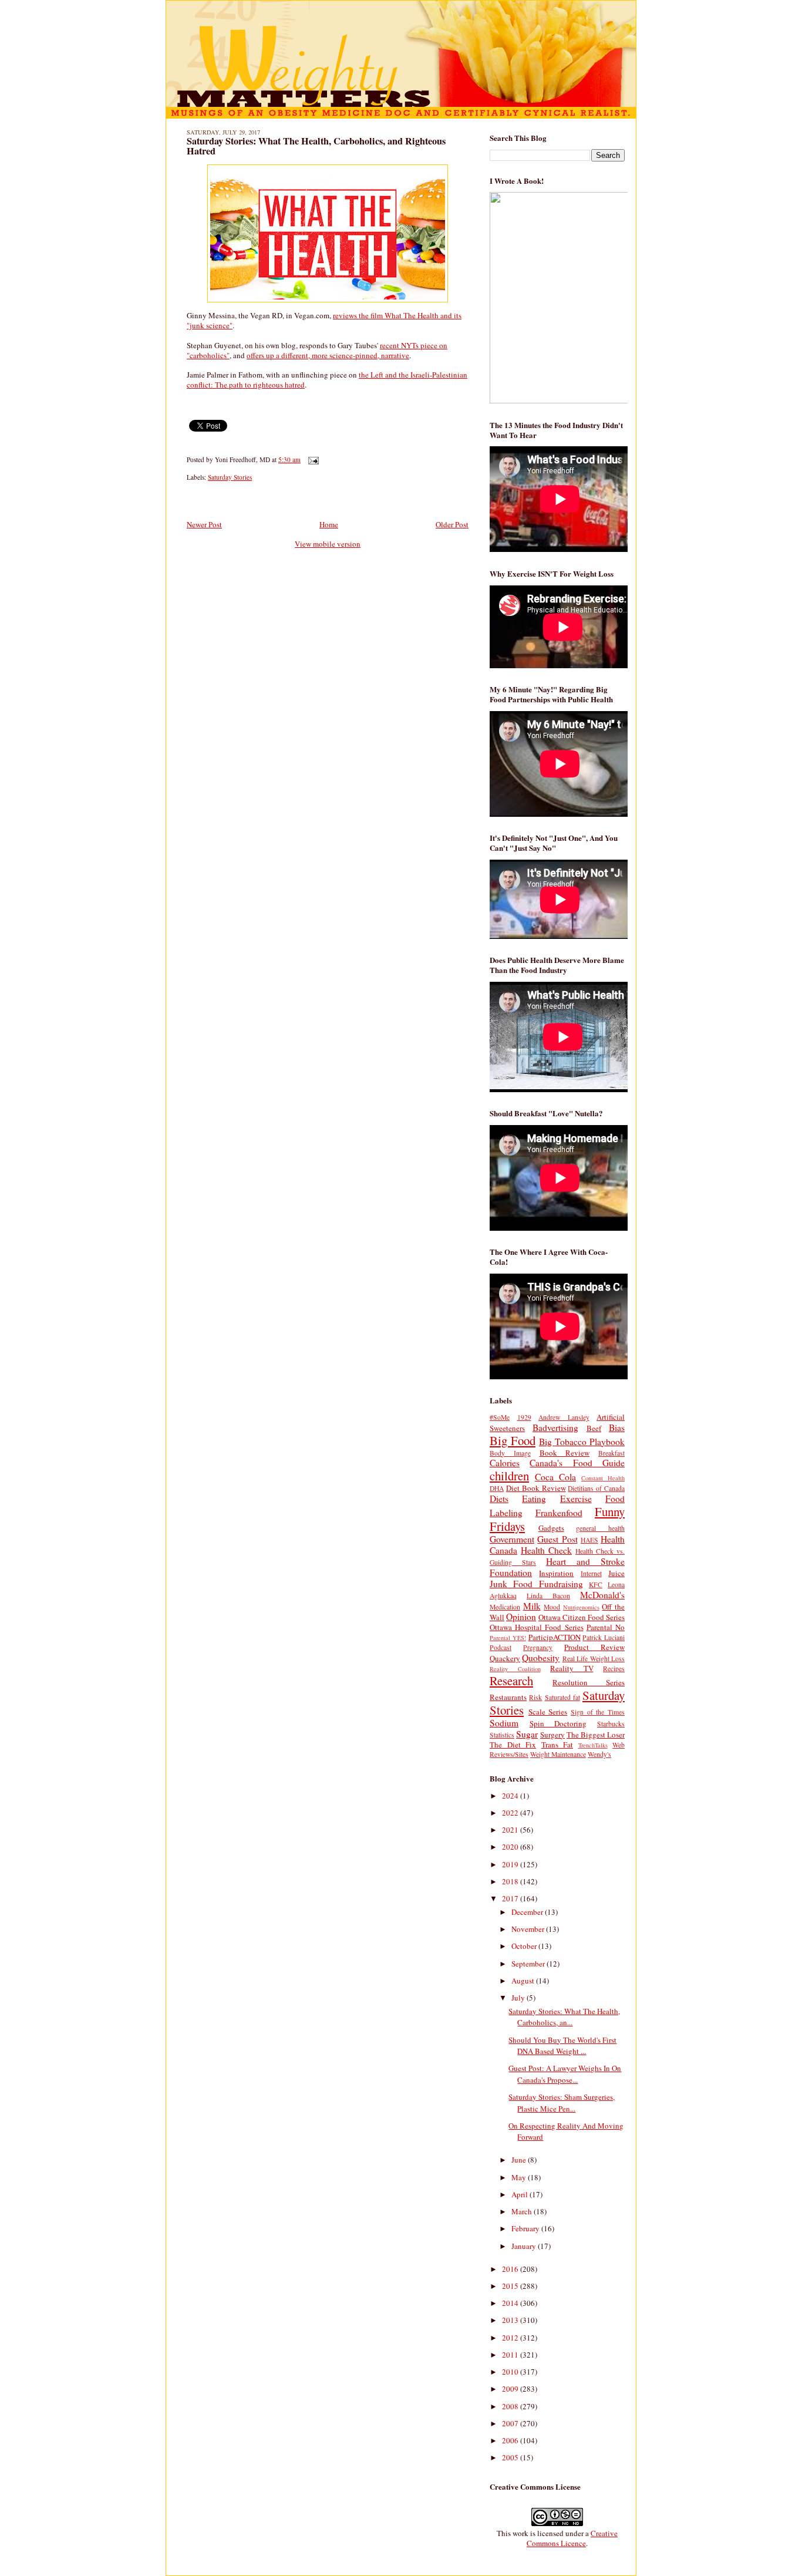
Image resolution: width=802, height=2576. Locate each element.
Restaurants (508, 1697)
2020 (511, 1847)
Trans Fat (557, 1745)
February (526, 2228)
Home (329, 524)
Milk (532, 1606)
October (525, 1946)
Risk (535, 1697)
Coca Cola (555, 1477)
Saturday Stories (230, 477)
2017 (511, 1898)
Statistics (502, 1735)
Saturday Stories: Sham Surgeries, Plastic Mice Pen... (562, 2103)
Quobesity (541, 1658)
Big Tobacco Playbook (582, 1442)
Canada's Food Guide (577, 1463)
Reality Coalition (515, 1669)
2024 (511, 1796)
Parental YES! (508, 1638)
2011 (511, 2355)
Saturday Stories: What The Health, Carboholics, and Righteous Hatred (316, 146)
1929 (524, 1417)
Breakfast (611, 1453)
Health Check (546, 1550)
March (523, 2211)
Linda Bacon (548, 1596)
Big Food (513, 1440)
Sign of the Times (598, 1712)
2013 (511, 2320)
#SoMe (500, 1417)
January (525, 2246)
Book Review (565, 1453)
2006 (511, 2440)
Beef (594, 1428)
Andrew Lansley (564, 1417)
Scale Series (548, 1712)
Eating (534, 1499)
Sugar (527, 1734)
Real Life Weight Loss (594, 1659)
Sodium (504, 1723)
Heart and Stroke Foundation (557, 1567)
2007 (511, 2423)
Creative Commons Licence (572, 2538)
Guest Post (557, 1539)
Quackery (505, 1658)
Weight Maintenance (558, 1754)
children (509, 1476)
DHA (497, 1488)
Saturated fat (562, 1697)
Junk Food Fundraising (536, 1584)
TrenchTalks (593, 1745)
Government (512, 1539)
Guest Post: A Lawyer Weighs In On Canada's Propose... (565, 2074)
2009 (511, 2389)
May (520, 2177)
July (519, 1998)
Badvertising (555, 1427)
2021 (511, 1830)
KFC (596, 1585)
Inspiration (556, 1573)
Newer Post (204, 524)
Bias (617, 1427)
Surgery (552, 1735)
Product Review (594, 1647)
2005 (511, 2457)
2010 (511, 2372)
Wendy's (599, 1754)
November (529, 1929)
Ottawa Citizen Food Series (582, 1617)
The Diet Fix (513, 1745)
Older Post (452, 524)
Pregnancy (538, 1647)
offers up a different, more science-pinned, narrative (328, 355)
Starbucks (611, 1724)
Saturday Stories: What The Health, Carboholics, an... (564, 2017)
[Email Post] (312, 459)
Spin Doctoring (558, 1723)
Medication (505, 1607)
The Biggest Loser (596, 1735)
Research (511, 1681)
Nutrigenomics (581, 1607)
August (524, 1981)
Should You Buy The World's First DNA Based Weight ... (562, 2046)
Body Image (510, 1453)
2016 (511, 2269)
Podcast (501, 1647)
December (528, 1912)
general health (600, 1528)
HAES (589, 1540)
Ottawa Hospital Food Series (537, 1627)
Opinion (521, 1617)
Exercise (576, 1499)
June (520, 2160)
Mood (552, 1607)
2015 (511, 2286)
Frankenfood (559, 1513)
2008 (511, 2406)
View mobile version (328, 544)
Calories (505, 1463)
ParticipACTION (555, 1637)
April (520, 2194)
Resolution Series (589, 1682)
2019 (511, 1864)
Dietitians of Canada (596, 1488)
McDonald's (602, 1595)
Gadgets (551, 1528)
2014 (511, 2303)
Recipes (614, 1668)
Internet (591, 1573)
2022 (511, 1813)
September (529, 1964)
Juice (616, 1573)
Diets (499, 1499)
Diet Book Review (536, 1488)
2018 (511, 1881)
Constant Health (603, 1478)
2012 (511, 2338)
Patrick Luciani (604, 1637)
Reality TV (572, 1668)
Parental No (606, 1627)
